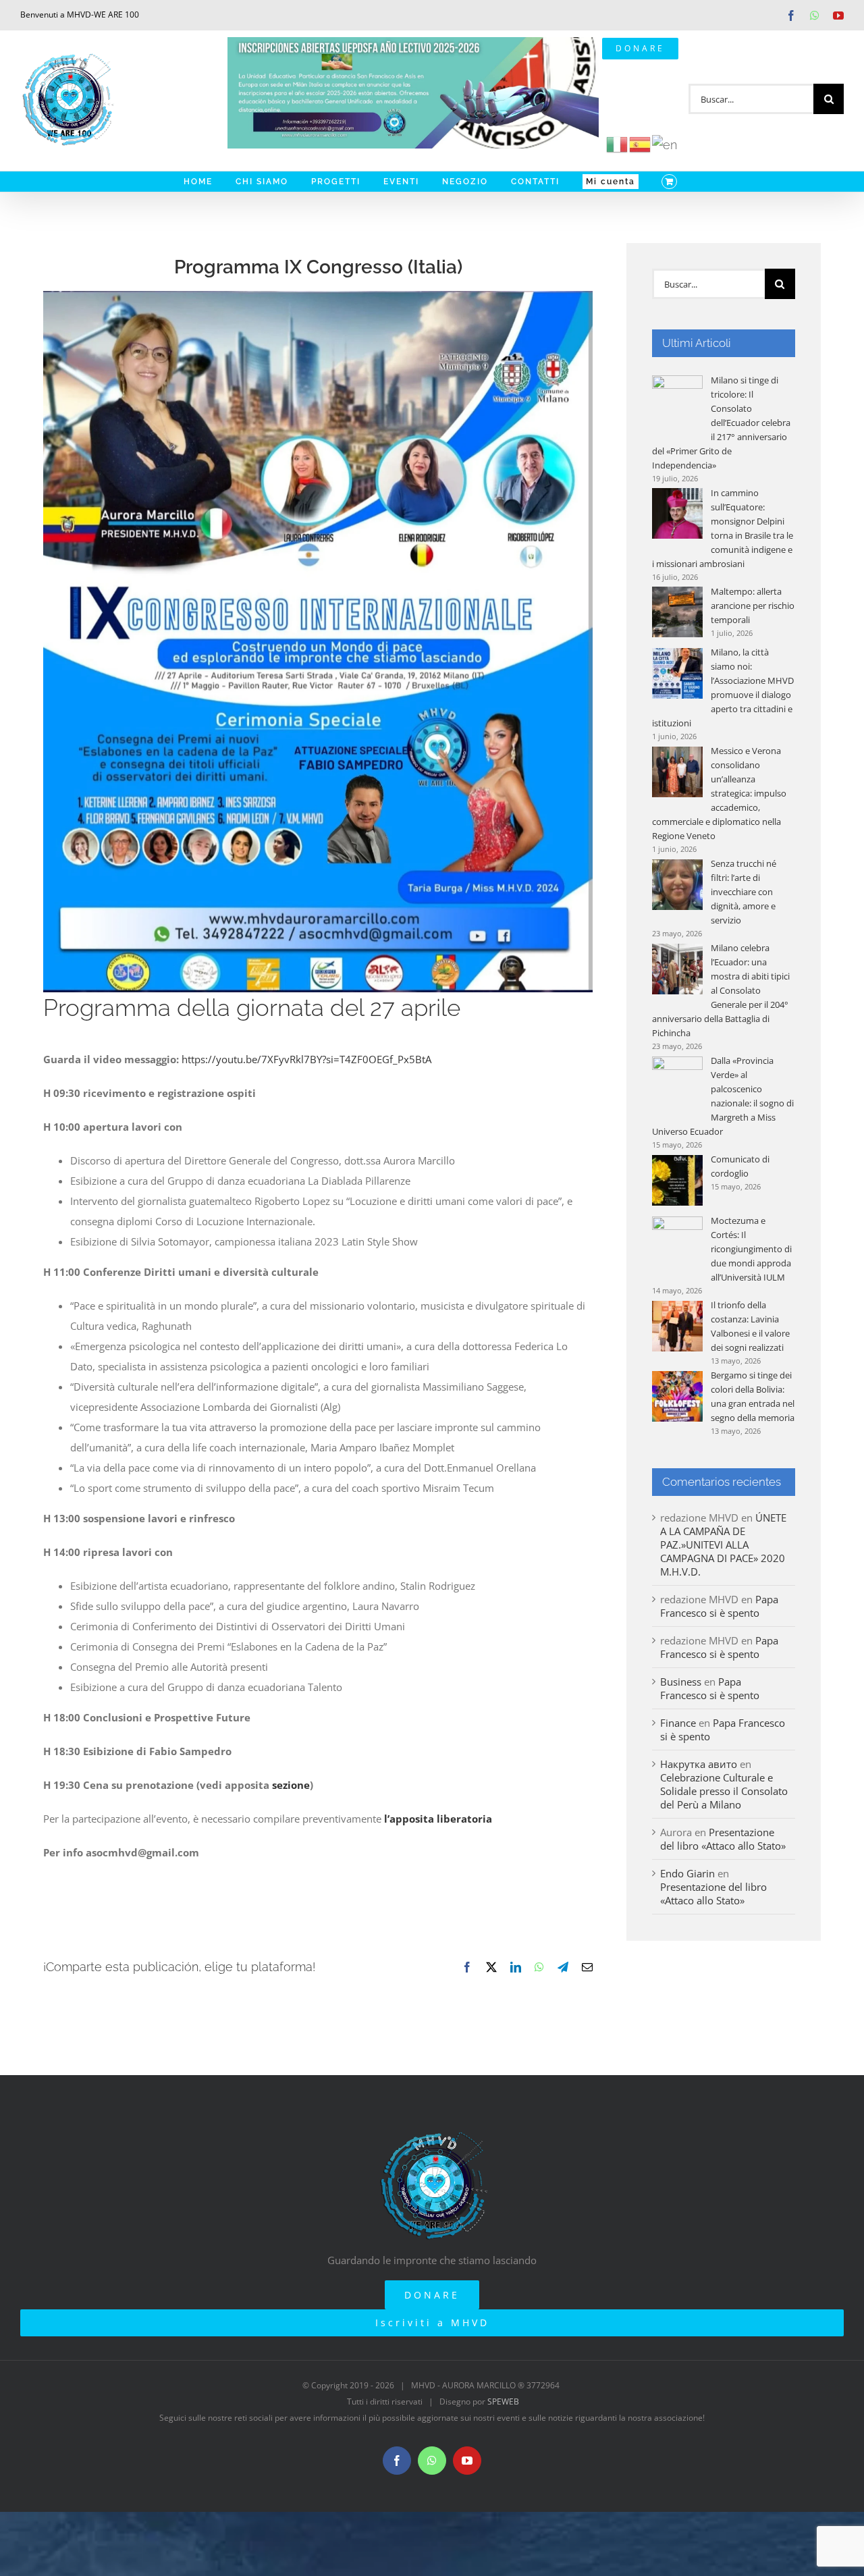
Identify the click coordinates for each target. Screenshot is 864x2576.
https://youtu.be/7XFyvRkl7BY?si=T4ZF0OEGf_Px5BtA (306, 1059)
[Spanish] (641, 143)
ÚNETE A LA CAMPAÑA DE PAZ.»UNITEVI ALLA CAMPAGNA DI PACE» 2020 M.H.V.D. (723, 1545)
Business (681, 1682)
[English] (665, 143)
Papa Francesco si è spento (719, 1606)
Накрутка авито (699, 1764)
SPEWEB (503, 2401)
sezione (291, 1785)
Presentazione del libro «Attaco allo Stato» (723, 1839)
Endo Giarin (687, 1873)
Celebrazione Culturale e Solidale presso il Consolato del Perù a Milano (724, 1791)
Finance (678, 1723)
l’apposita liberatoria (438, 1819)
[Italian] (618, 143)
